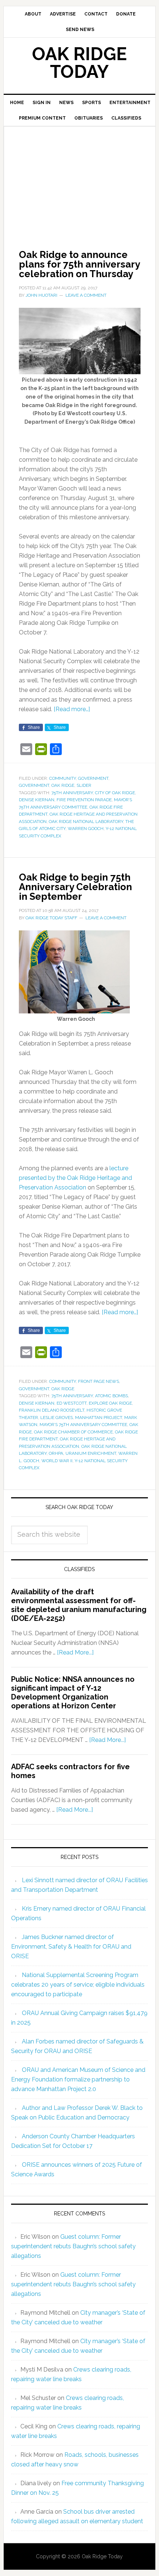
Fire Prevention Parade (84, 800)
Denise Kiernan (37, 800)
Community (62, 778)
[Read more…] (72, 709)
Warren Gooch (86, 829)
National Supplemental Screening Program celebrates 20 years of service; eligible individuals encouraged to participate (78, 1985)
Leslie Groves (57, 1418)
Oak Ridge (63, 785)
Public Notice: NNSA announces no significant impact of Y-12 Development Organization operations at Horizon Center (73, 1692)
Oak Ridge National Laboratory (86, 822)
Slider (84, 785)
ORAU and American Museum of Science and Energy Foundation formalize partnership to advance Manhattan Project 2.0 (78, 2079)
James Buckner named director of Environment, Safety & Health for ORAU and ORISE (71, 1947)
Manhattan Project (99, 1418)
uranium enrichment (91, 1453)
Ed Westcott (72, 1403)
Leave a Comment (86, 295)
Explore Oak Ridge (110, 1403)
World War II (57, 1461)
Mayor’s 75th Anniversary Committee (83, 1425)
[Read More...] (75, 1652)
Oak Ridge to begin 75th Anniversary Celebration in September (75, 887)
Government (93, 778)
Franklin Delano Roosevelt (52, 1410)
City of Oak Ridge (115, 793)
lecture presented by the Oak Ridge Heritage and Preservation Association (75, 1178)
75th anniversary (72, 793)
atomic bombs (111, 1396)
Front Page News (99, 1381)
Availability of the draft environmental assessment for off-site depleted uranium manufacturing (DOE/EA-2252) (79, 1605)
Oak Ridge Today (79, 63)
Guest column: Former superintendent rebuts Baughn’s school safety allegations (73, 2246)
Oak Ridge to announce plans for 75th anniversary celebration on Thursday (79, 264)
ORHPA (56, 1453)
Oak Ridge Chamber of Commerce (73, 1432)
